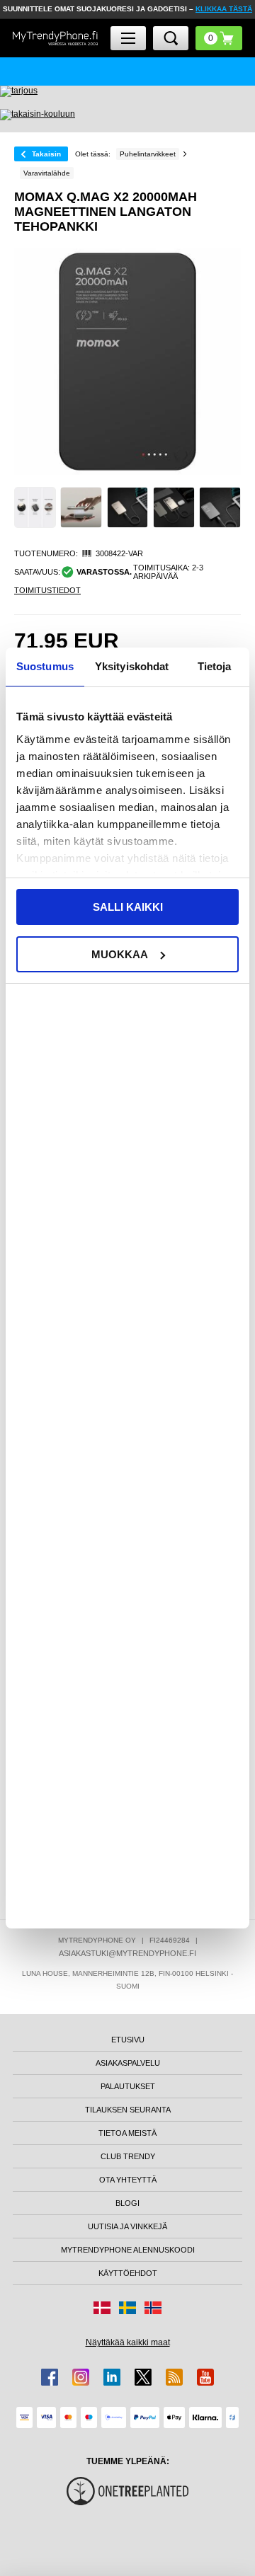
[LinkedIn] (112, 2377)
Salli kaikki (128, 907)
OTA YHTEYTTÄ (128, 2180)
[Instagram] (81, 2377)
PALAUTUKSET (128, 2086)
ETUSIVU (128, 2040)
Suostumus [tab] (45, 666)
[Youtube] (205, 2377)
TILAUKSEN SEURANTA (128, 2110)
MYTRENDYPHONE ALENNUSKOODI (128, 2250)
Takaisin (46, 154)
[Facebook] (50, 2377)
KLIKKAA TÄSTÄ (224, 9)
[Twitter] (143, 2377)
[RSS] (174, 2377)
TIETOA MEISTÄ (127, 2133)
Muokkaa (120, 954)
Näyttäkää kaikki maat (128, 2342)
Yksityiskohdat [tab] (132, 666)
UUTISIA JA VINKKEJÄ (127, 2226)
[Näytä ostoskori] (219, 38)
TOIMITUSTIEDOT (47, 590)
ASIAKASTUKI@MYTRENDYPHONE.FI (127, 1953)
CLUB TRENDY (128, 2156)
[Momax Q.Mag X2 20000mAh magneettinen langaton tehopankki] (35, 508)
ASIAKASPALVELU (128, 2063)
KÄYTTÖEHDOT (128, 2273)
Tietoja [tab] (215, 666)
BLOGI (127, 2203)
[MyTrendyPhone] (55, 38)
